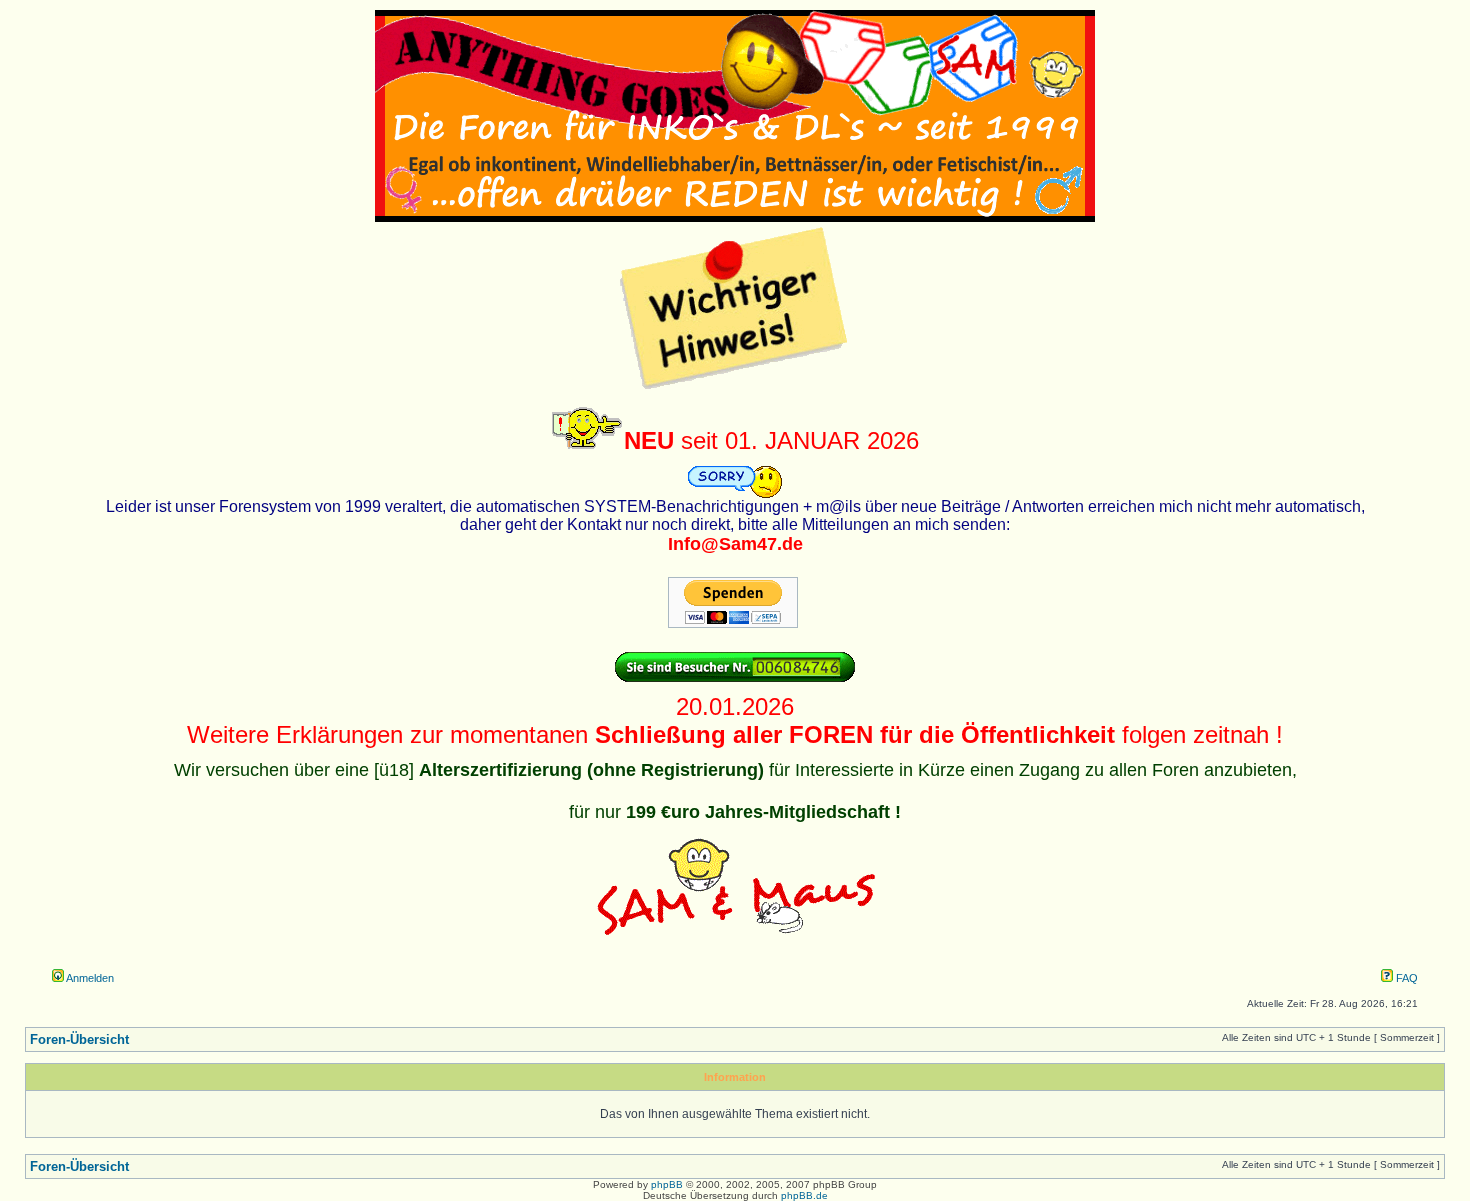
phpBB (667, 1184)
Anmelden (89, 978)
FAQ (1405, 978)
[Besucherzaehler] (735, 678)
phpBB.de (804, 1195)
